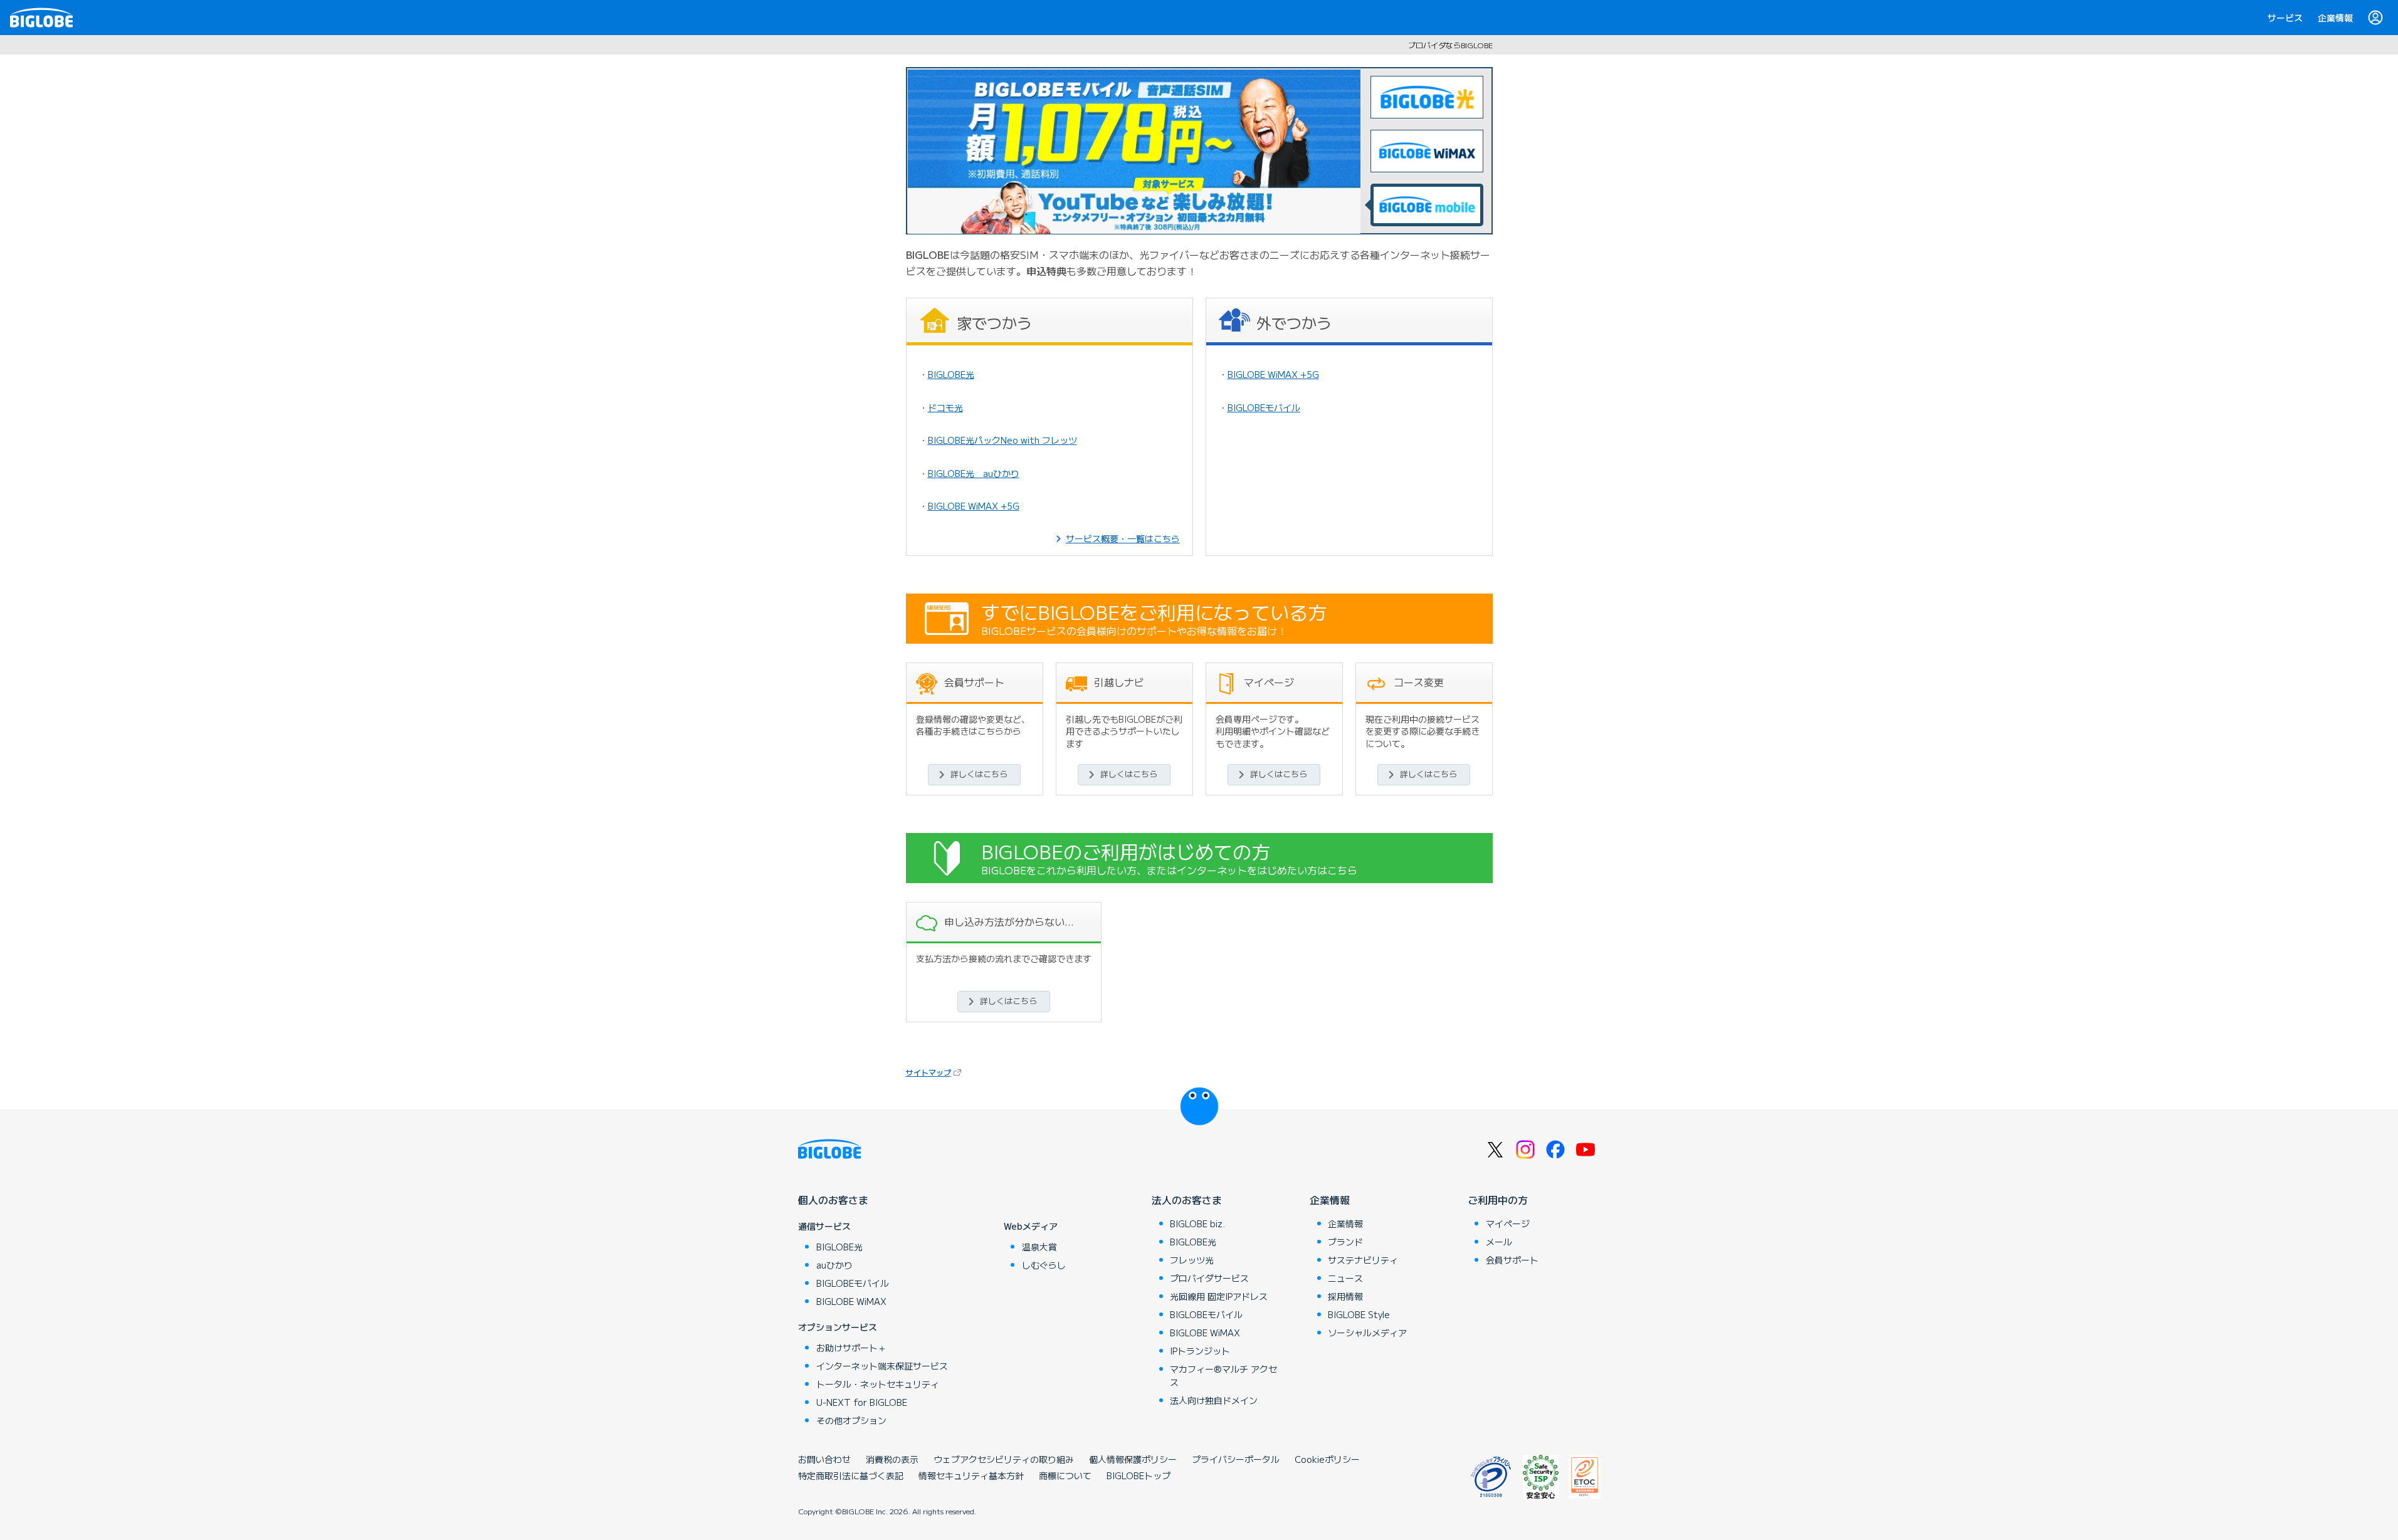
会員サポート (1512, 1260)
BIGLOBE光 (951, 374)
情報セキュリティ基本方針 (971, 1475)
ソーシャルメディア (1367, 1333)
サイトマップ (935, 1072)
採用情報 (1345, 1296)
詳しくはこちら (979, 774)
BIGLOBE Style (1359, 1314)
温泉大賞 (1039, 1247)
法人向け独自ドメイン (1214, 1400)
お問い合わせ (824, 1459)
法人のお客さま (1187, 1200)
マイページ (1508, 1223)
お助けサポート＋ (851, 1348)
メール (1499, 1242)
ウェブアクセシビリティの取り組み (1004, 1459)
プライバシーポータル (1236, 1459)
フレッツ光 (1192, 1260)
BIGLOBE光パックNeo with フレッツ (1002, 440)
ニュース (1345, 1278)
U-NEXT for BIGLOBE (862, 1402)
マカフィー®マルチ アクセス (1223, 1375)
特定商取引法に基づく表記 (851, 1475)
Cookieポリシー (1327, 1459)
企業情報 (2335, 18)
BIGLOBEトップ (1139, 1475)
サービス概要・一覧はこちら (1123, 538)
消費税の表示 (892, 1459)
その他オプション (851, 1420)
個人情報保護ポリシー (1133, 1459)
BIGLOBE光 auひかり (974, 473)
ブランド (1345, 1242)
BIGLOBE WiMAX (851, 1301)
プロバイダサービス (1209, 1278)
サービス (2285, 18)
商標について (1065, 1475)
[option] (1134, 151)
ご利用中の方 (1498, 1200)
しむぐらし (1044, 1265)
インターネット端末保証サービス (882, 1366)
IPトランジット (1200, 1351)
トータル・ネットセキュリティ (878, 1384)
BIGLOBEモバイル (1264, 407)
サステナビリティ (1363, 1260)
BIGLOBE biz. (1197, 1223)
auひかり (834, 1265)
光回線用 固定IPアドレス (1219, 1296)
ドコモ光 (945, 407)
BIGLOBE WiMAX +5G (974, 506)
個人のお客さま (833, 1200)
